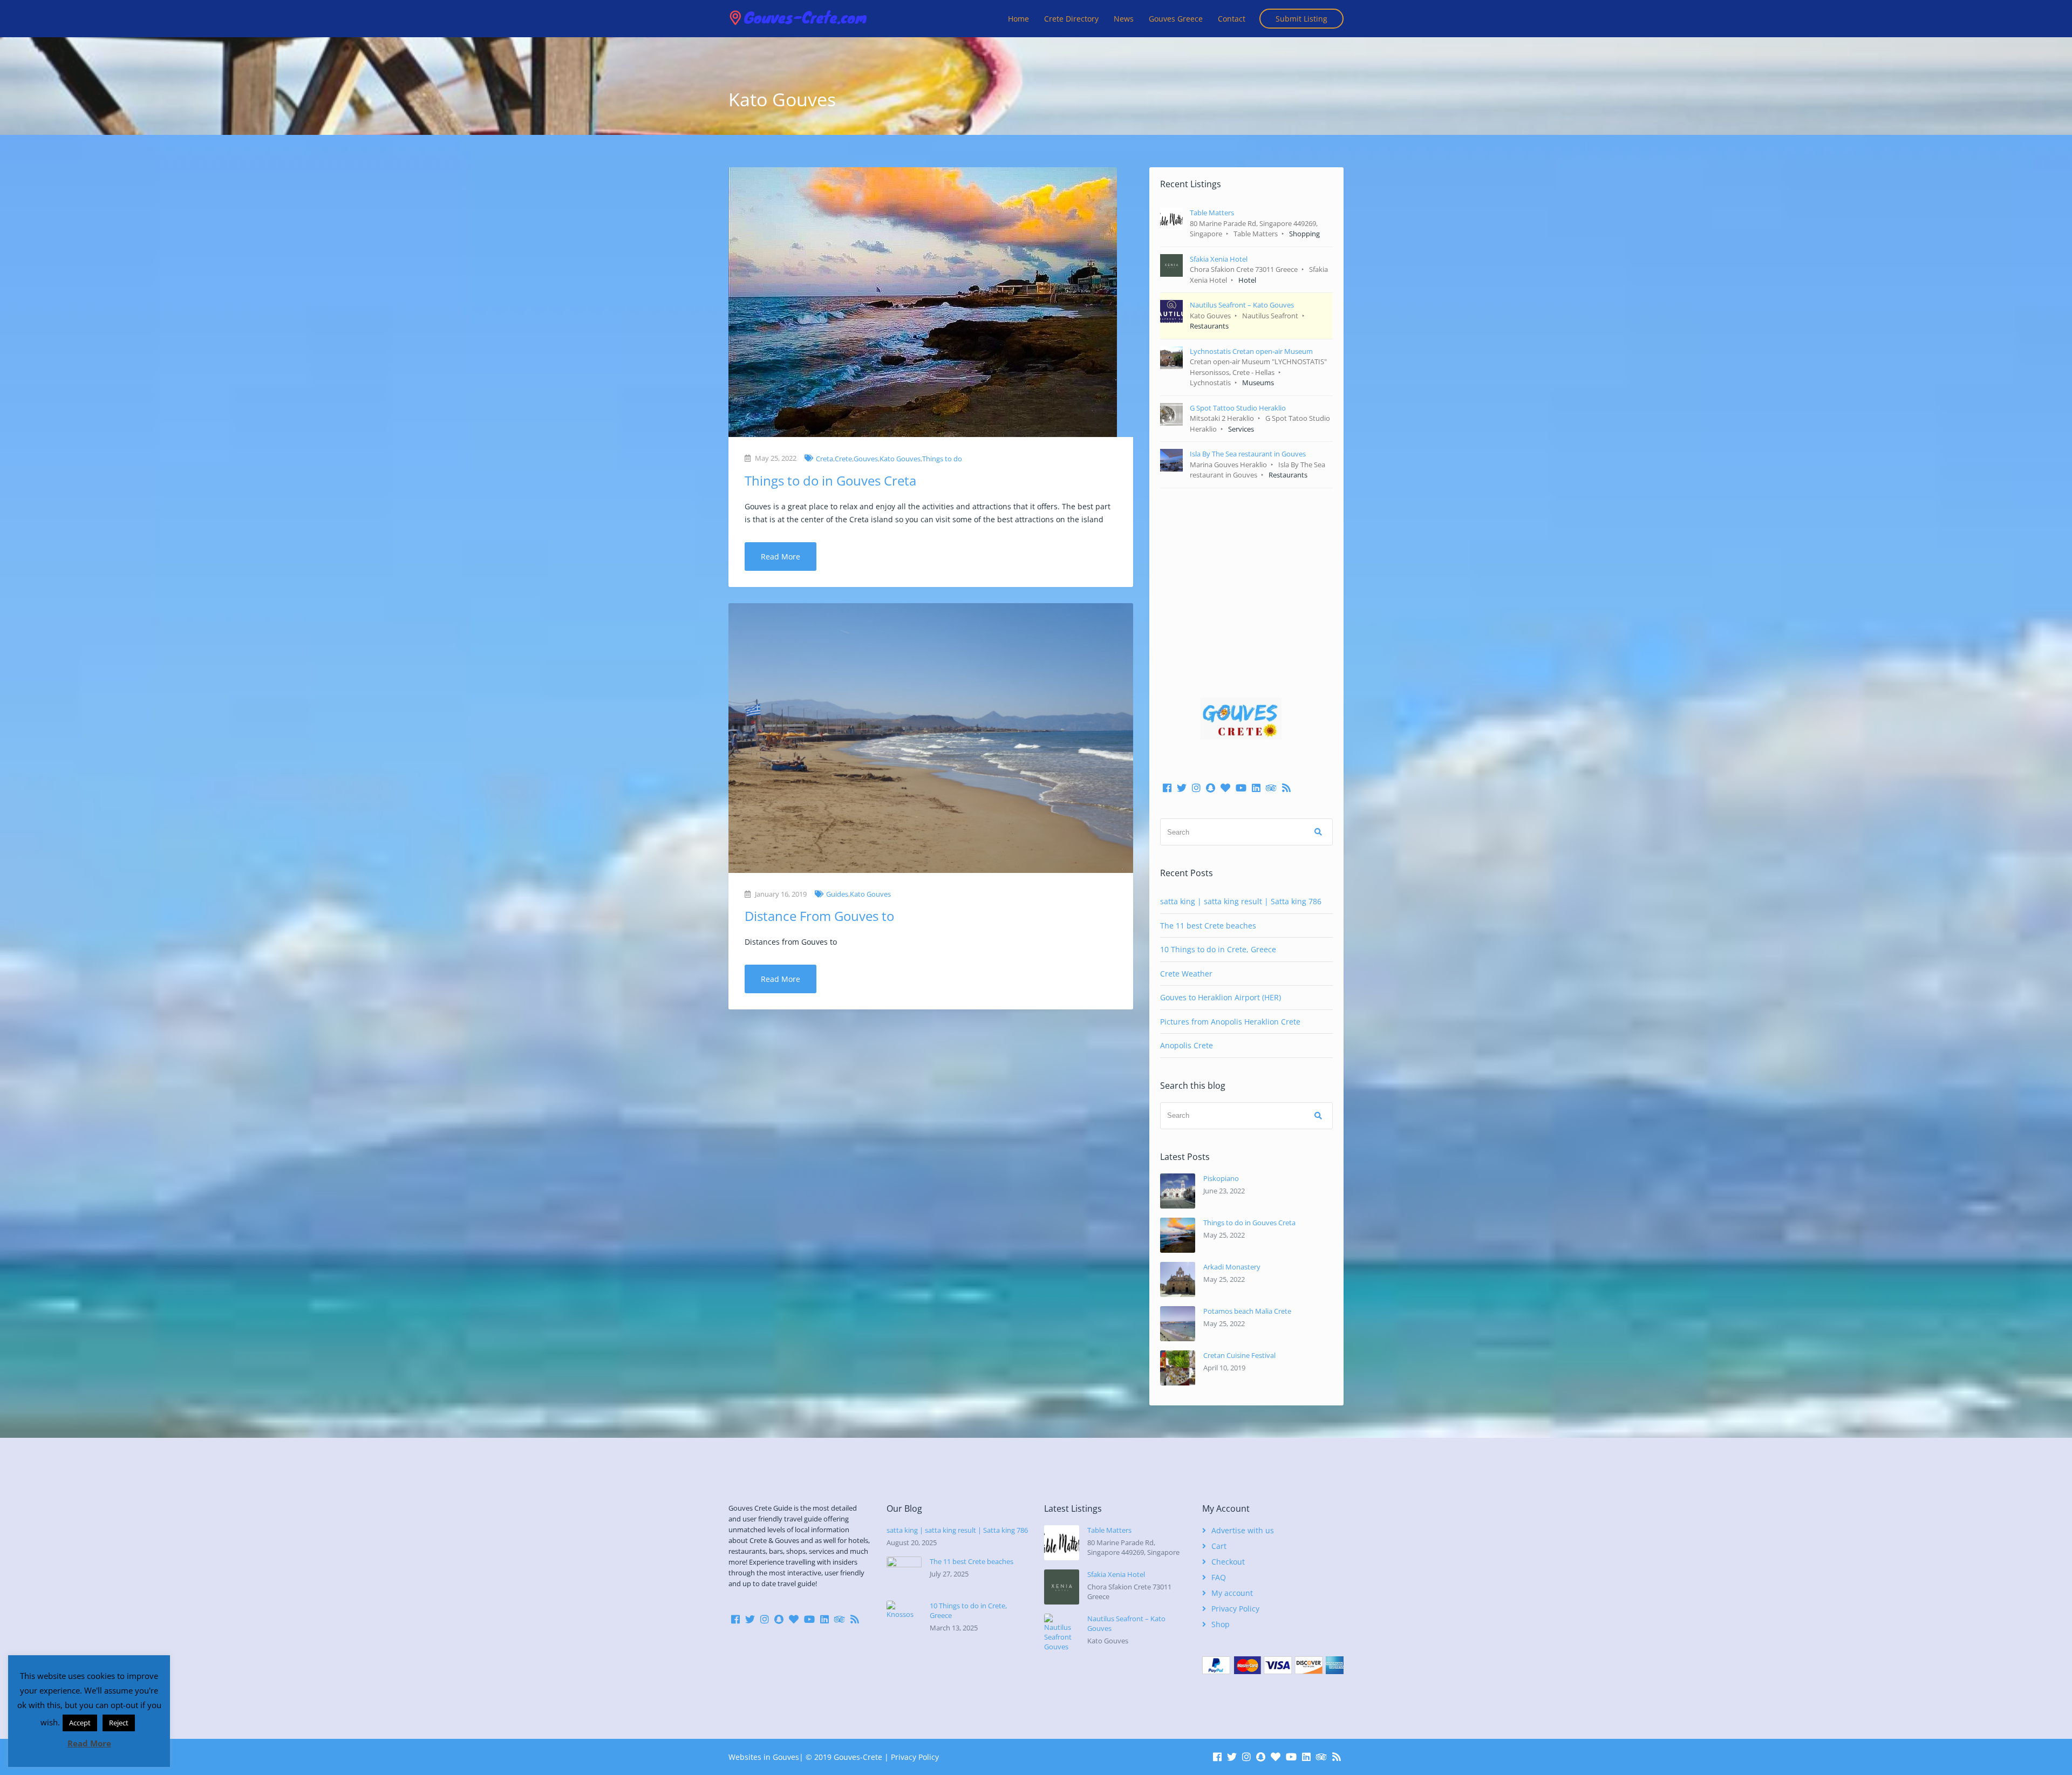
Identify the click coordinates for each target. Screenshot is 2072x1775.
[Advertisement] (1246, 577)
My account (1232, 1593)
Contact (1232, 19)
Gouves (866, 459)
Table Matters (1109, 1530)
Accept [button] (80, 1723)
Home (1018, 19)
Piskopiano (1221, 1178)
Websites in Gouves (764, 1757)
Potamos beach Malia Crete (1247, 1311)
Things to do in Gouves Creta (830, 480)
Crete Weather (1186, 974)
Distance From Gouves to (819, 916)
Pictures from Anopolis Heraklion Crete (1230, 1022)
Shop (1221, 1624)
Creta (824, 459)
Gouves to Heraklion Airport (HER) (1221, 997)
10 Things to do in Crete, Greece (1218, 949)
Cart (1219, 1546)
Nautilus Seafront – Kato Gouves (1126, 1623)
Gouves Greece (1176, 19)
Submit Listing (1301, 19)
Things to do (942, 459)
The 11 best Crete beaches (1208, 926)
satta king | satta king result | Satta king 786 (1241, 901)
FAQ (1219, 1577)
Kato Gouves (900, 459)
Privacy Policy (1235, 1609)
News (1124, 19)
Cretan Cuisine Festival (1239, 1355)
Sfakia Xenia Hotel (1116, 1574)
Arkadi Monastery (1232, 1267)
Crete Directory (1071, 19)
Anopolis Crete (1187, 1045)
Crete (843, 459)
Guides (837, 894)
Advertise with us (1243, 1530)
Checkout (1228, 1562)
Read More (781, 557)
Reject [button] (119, 1723)
